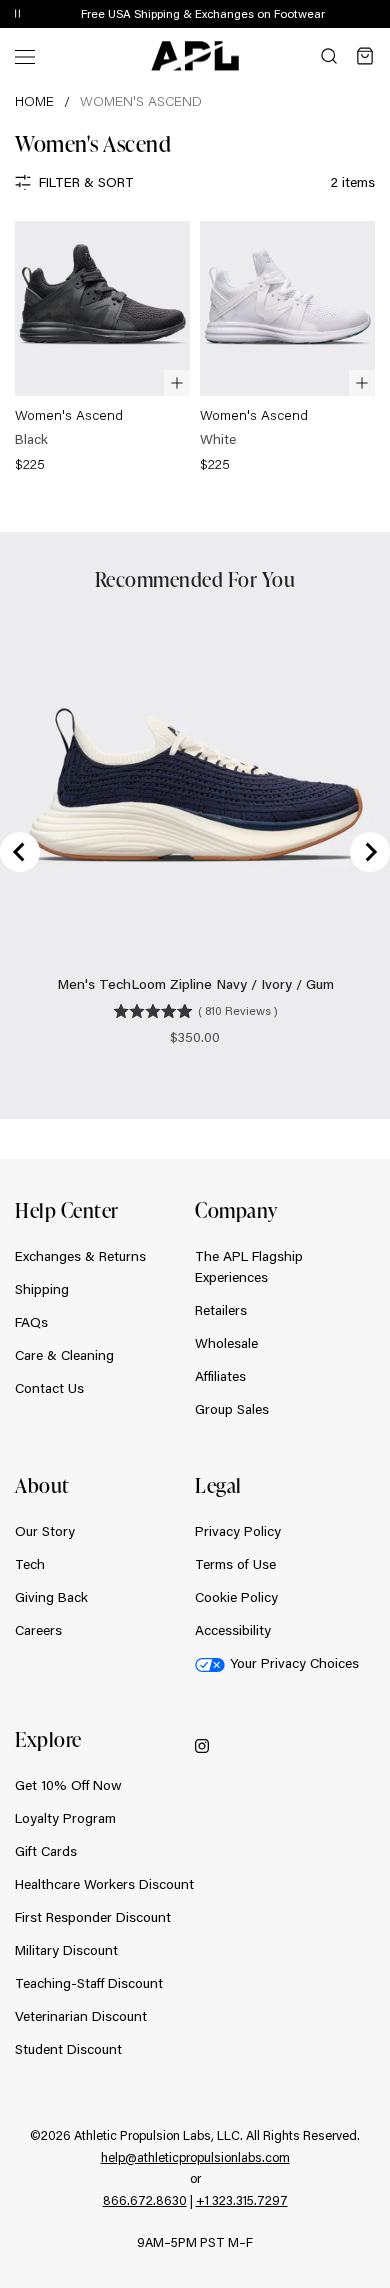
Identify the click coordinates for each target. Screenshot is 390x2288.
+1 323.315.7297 (242, 2200)
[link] (102, 348)
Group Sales (232, 1409)
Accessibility (233, 1630)
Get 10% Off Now (68, 1785)
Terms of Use (235, 1564)
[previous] (330, 15)
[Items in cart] (365, 56)
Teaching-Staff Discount (89, 1983)
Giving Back (51, 1597)
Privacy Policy (238, 1531)
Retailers (221, 1310)
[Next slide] (370, 852)
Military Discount (66, 1950)
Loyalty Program (65, 1818)
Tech (30, 1564)
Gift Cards (46, 1851)
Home (34, 101)
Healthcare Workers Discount (104, 1884)
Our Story (45, 1531)
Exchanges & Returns (80, 1256)
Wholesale (226, 1343)
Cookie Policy (236, 1597)
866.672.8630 (145, 2200)
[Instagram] (202, 1744)
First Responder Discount (93, 1917)
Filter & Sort (86, 182)
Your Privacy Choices (294, 1663)
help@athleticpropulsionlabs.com (195, 2157)
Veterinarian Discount (81, 2016)
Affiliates (220, 1376)
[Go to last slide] (20, 852)
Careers (38, 1630)
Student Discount (68, 2049)
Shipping (42, 1289)
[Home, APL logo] (195, 56)
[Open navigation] (25, 55)
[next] (380, 15)
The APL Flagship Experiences (249, 1266)
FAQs (31, 1322)
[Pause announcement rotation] (17, 14)
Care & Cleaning (64, 1355)
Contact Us (49, 1388)
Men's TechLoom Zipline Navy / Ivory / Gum (195, 984)
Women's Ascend (141, 101)
